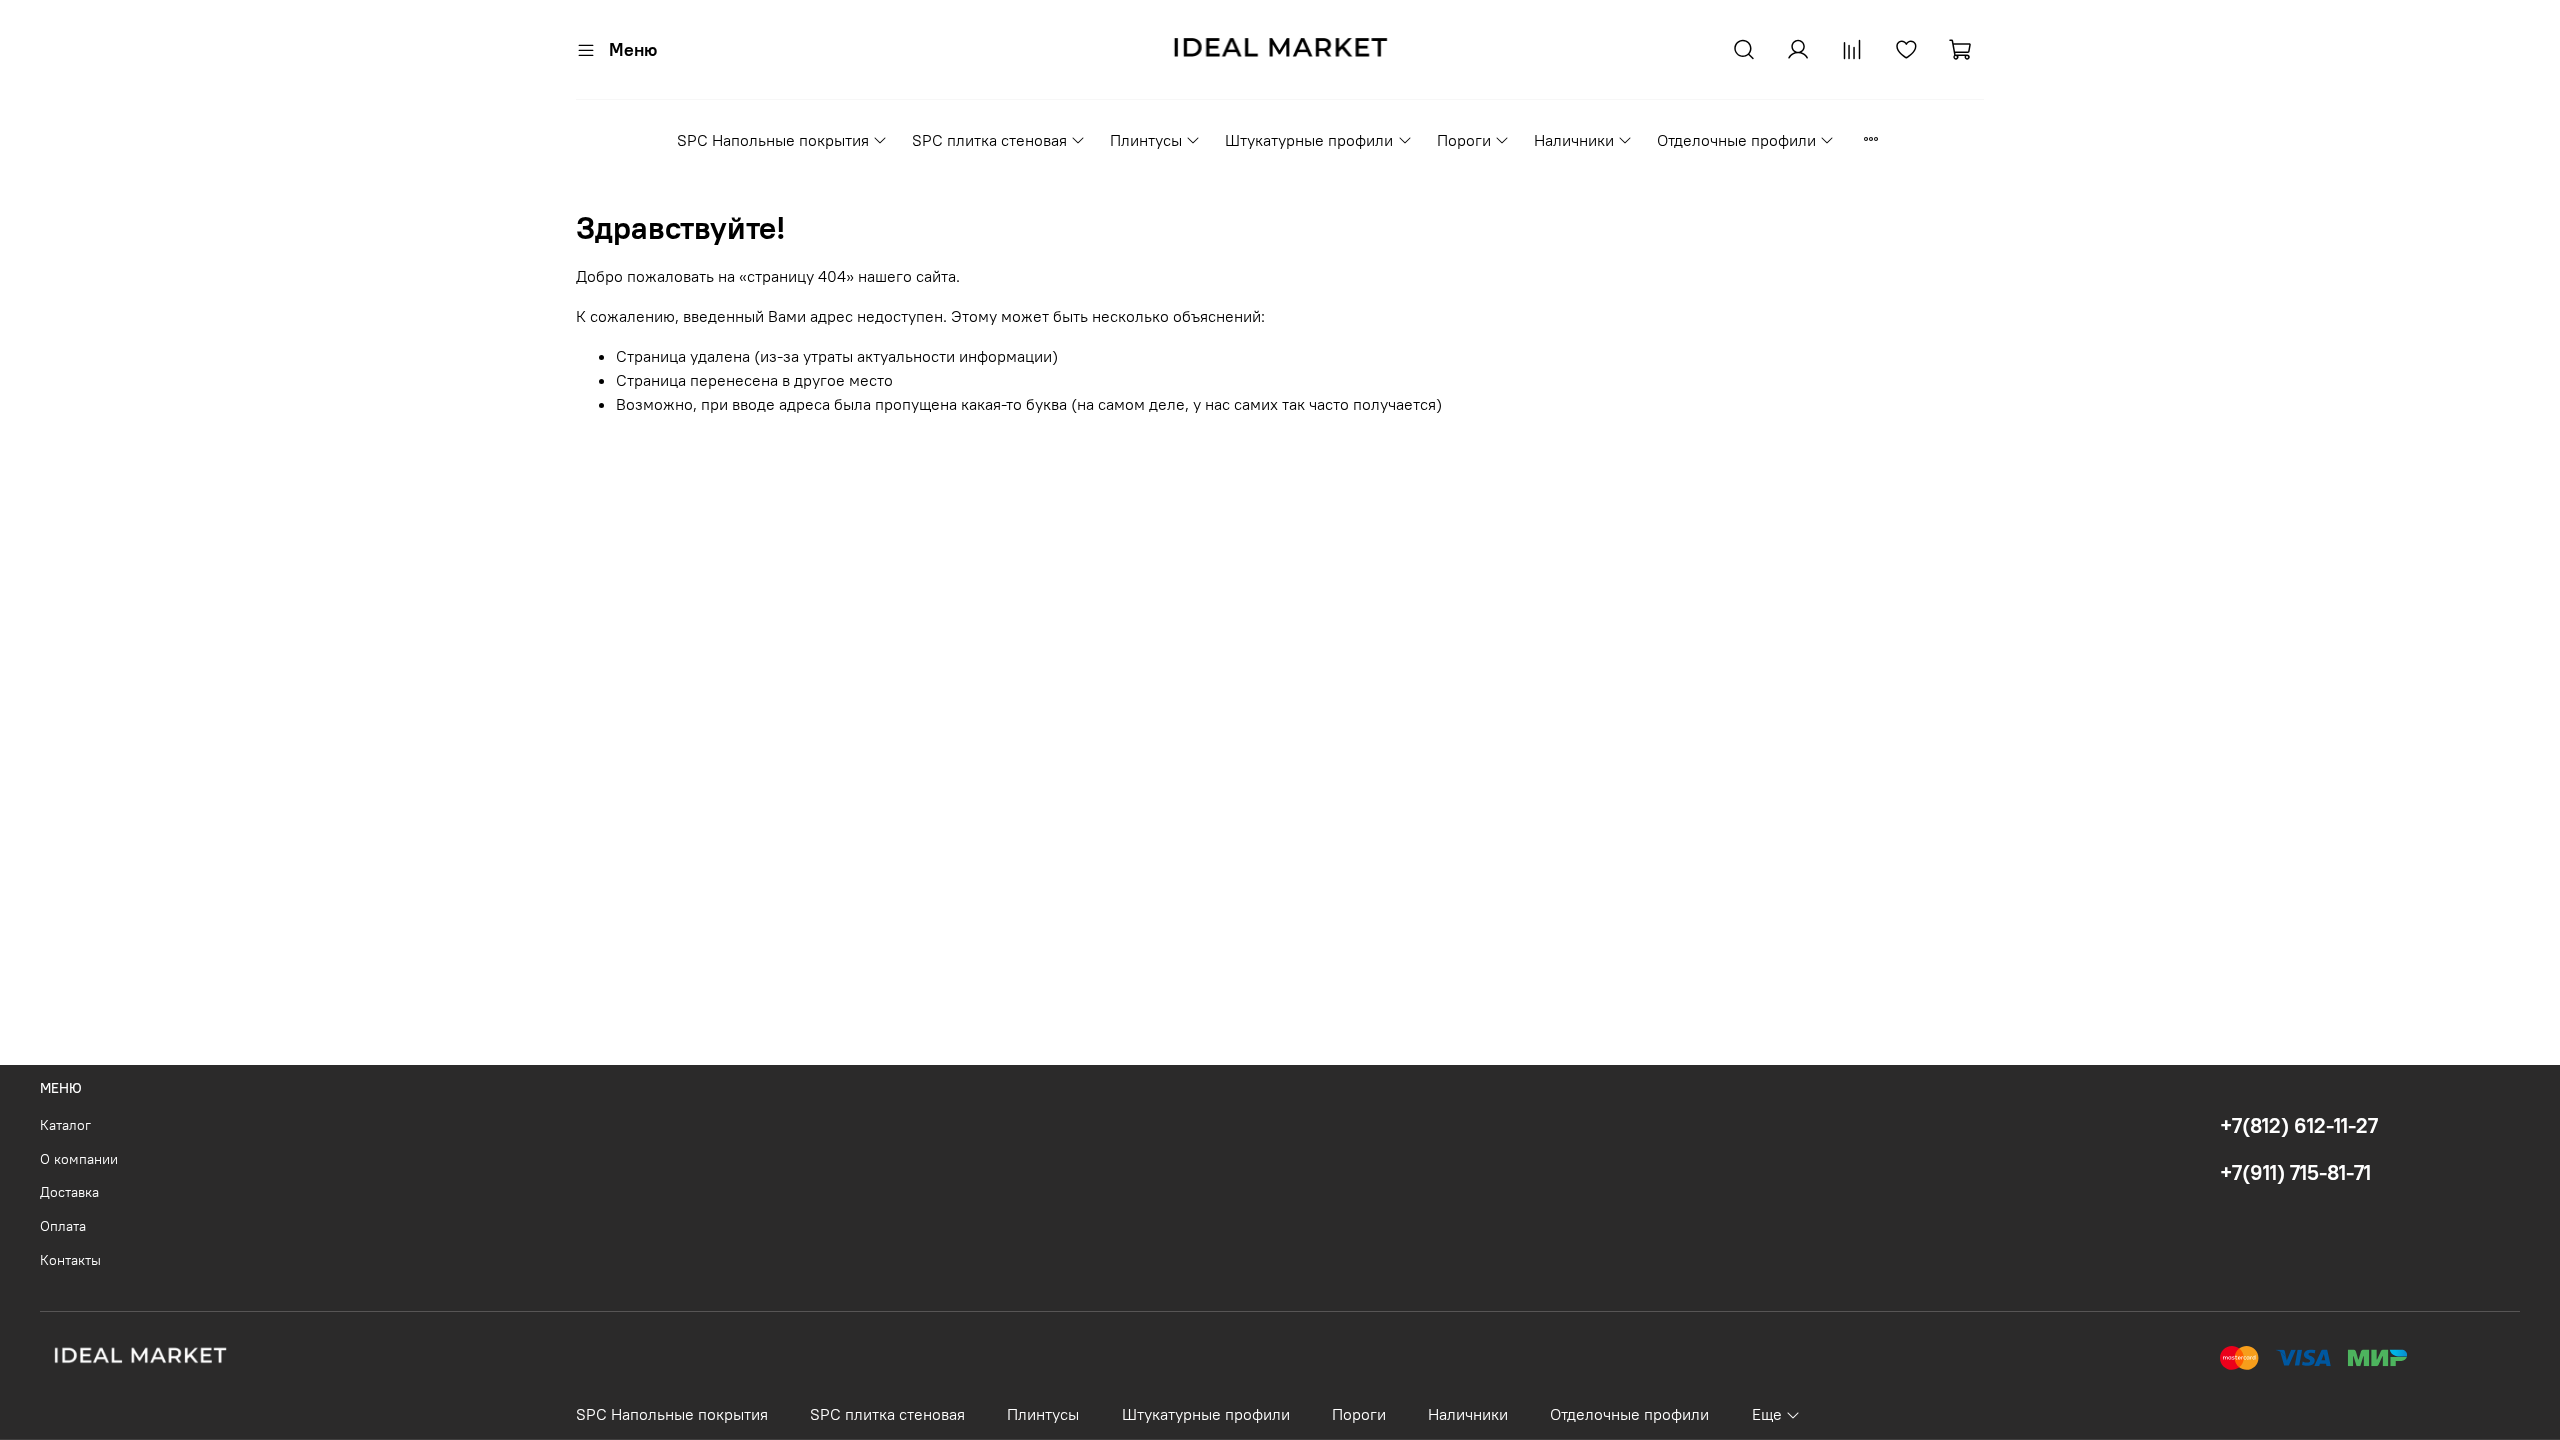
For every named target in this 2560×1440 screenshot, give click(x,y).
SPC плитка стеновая (989, 140)
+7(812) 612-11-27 (2299, 1125)
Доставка (69, 1192)
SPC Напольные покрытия (773, 140)
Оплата (63, 1226)
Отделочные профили (1736, 140)
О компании (79, 1159)
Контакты (70, 1260)
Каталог (65, 1125)
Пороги (1464, 140)
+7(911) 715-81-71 (2295, 1172)
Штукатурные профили (1309, 140)
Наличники (1574, 140)
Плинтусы (1146, 140)
